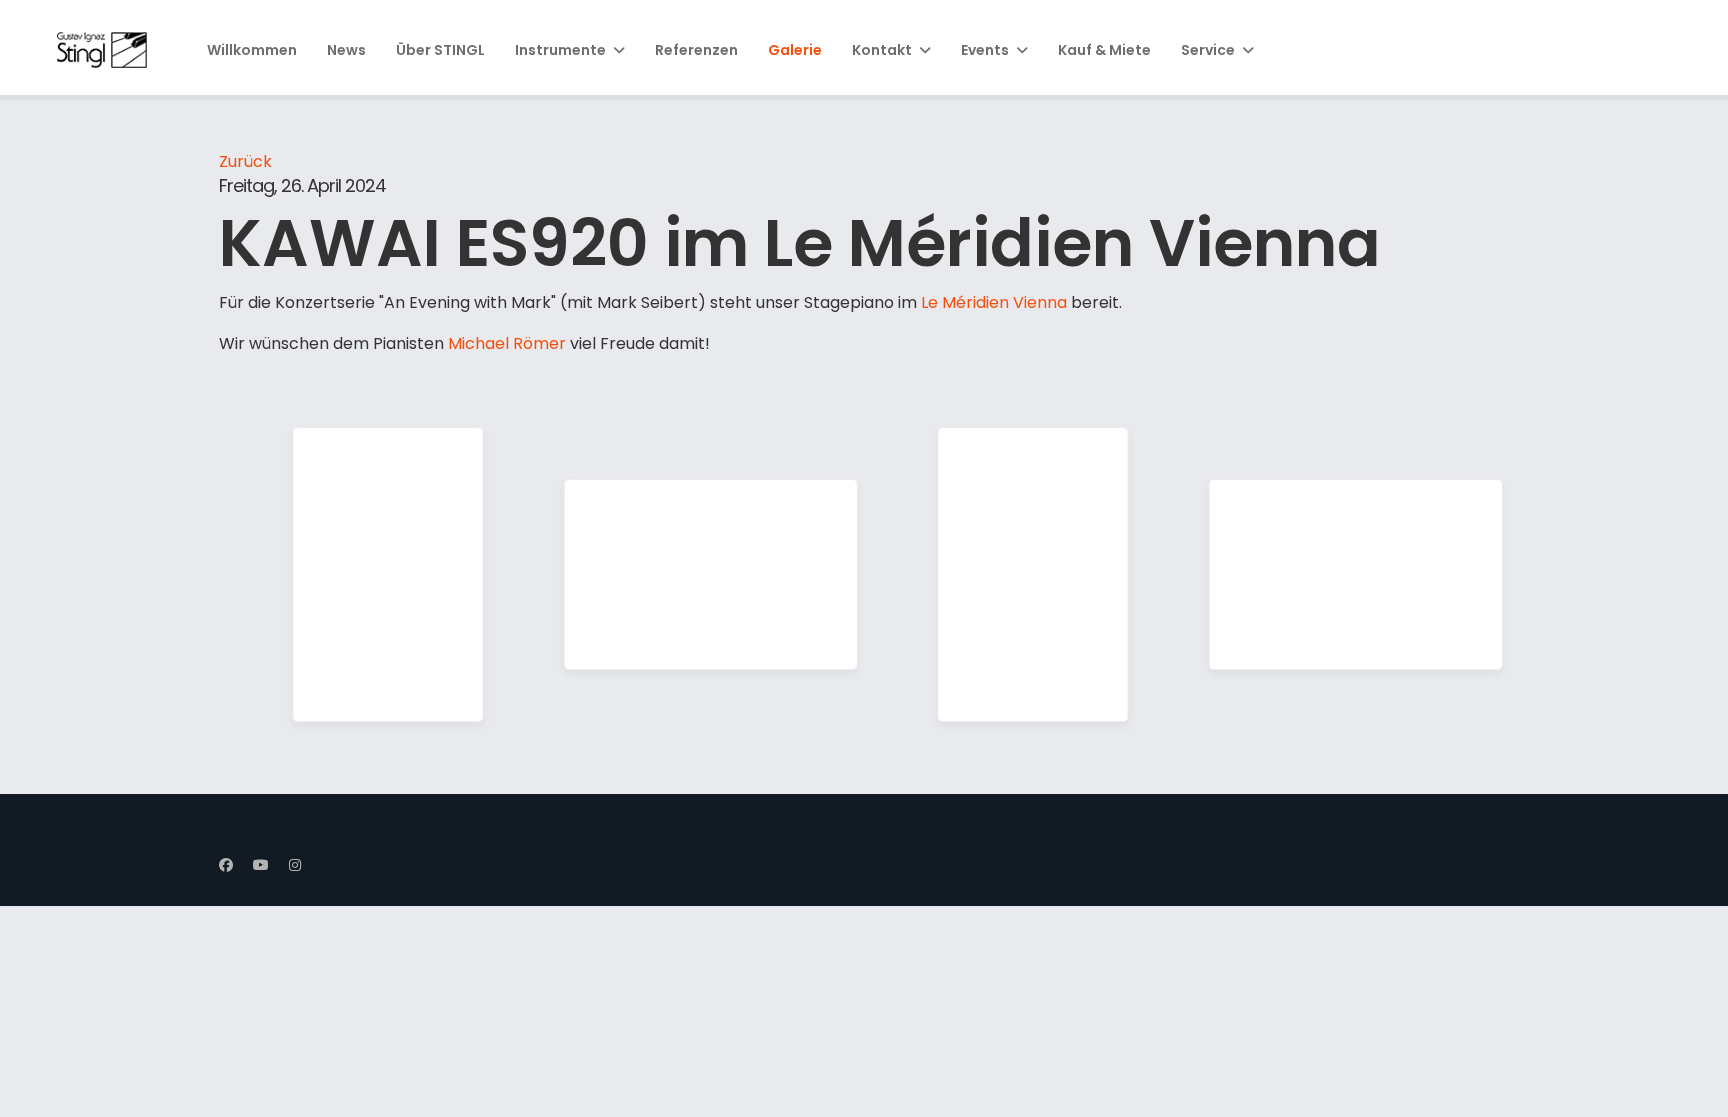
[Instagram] (295, 865)
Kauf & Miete (1104, 50)
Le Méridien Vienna (996, 302)
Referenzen (696, 50)
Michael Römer (507, 343)
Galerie (795, 50)
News (346, 50)
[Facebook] (226, 865)
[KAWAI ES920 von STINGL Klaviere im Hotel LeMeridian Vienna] (388, 574)
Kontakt (882, 50)
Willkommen (252, 50)
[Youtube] (261, 865)
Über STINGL (440, 50)
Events (985, 50)
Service (1208, 50)
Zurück (245, 161)
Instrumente (560, 50)
